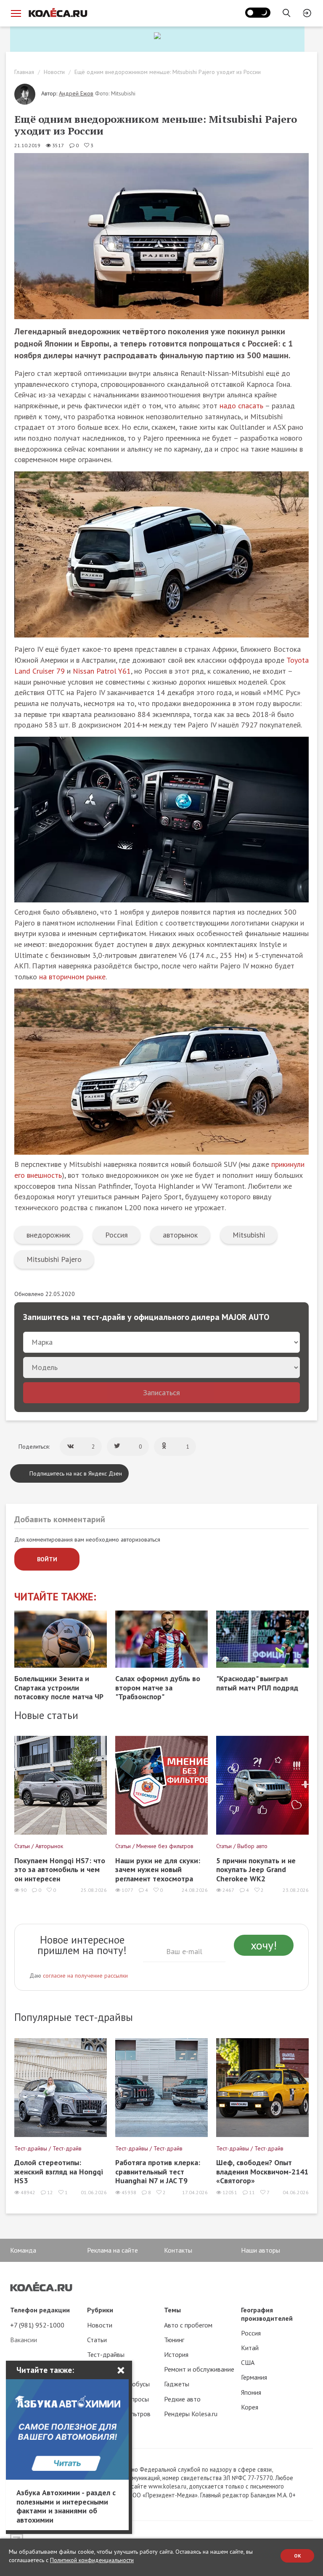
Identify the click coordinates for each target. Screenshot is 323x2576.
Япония (251, 2392)
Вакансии (24, 2340)
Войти (47, 1559)
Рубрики (100, 2310)
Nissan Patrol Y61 (102, 671)
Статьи (97, 2340)
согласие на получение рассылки (85, 1976)
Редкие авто (182, 2399)
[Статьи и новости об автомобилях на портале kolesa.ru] (58, 13)
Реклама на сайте (113, 2250)
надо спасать (241, 406)
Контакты (178, 2250)
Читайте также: (55, 1597)
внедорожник (48, 1235)
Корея (250, 2407)
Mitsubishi (249, 1235)
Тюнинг (174, 2340)
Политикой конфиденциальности (92, 2560)
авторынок (180, 1235)
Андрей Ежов (76, 93)
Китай (250, 2348)
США (248, 2362)
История (176, 2354)
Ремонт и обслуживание (199, 2369)
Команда (23, 2250)
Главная (24, 72)
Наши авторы (261, 2250)
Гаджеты (177, 2384)
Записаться (161, 1392)
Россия (116, 1235)
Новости (54, 72)
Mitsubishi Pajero (54, 1259)
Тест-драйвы (106, 2354)
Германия (254, 2377)
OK (298, 2556)
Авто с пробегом (188, 2325)
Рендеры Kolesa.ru (191, 2414)
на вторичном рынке (72, 977)
